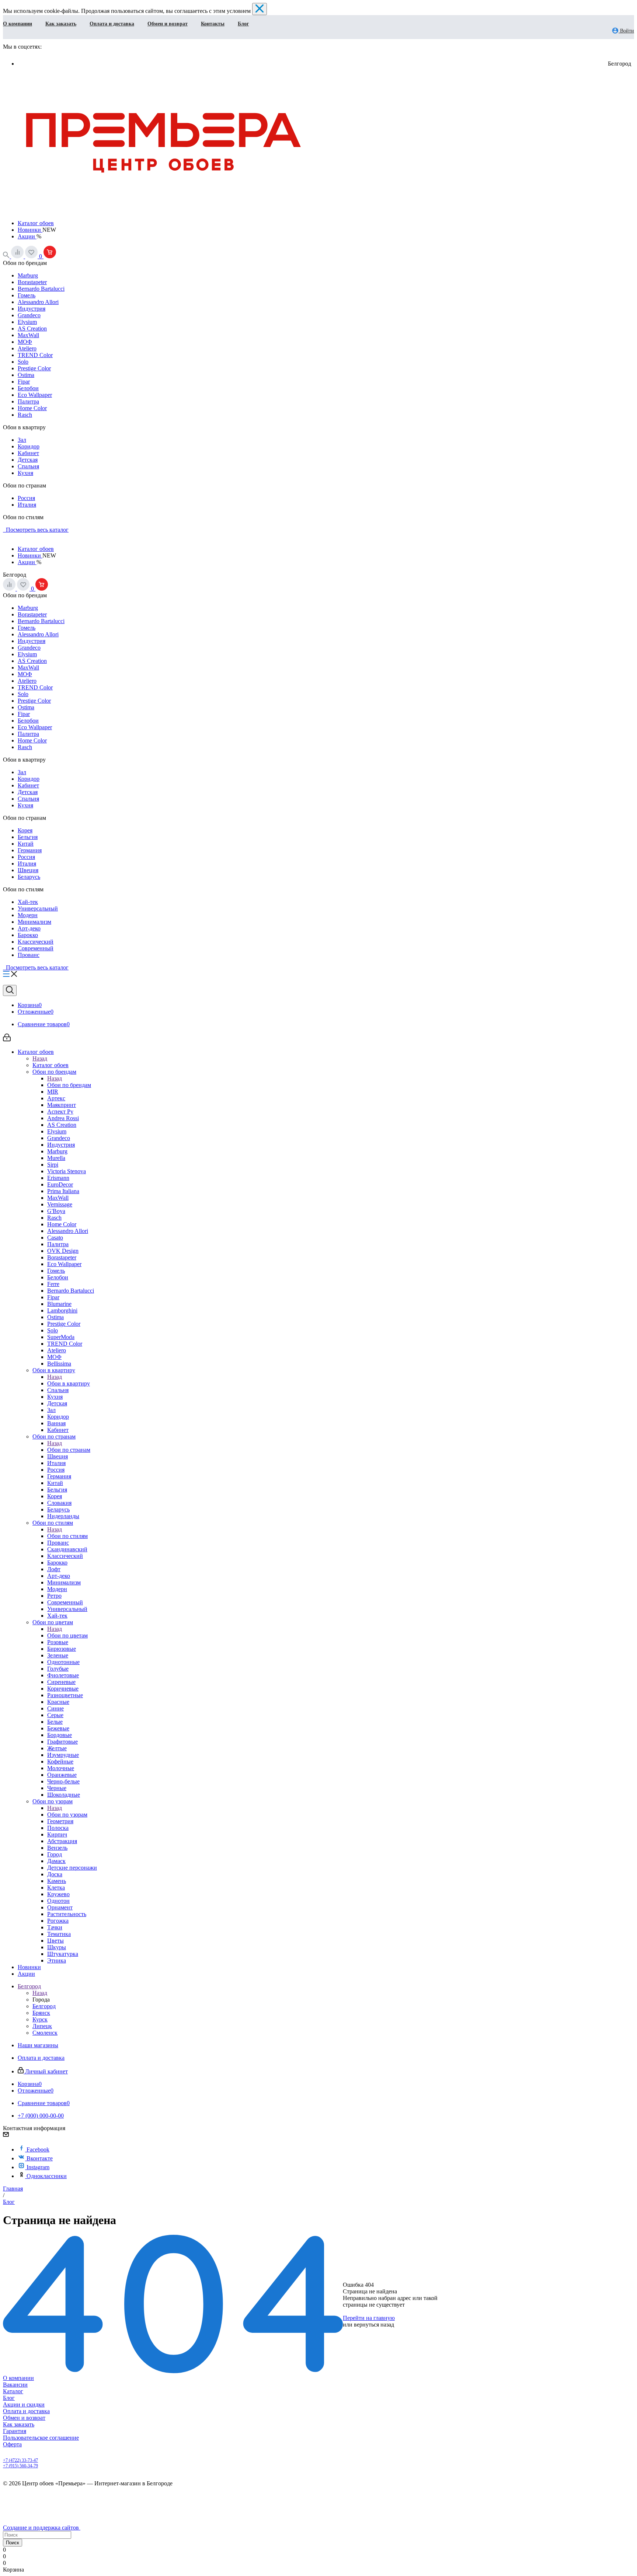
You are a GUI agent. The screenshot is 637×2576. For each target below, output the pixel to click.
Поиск (13, 2543)
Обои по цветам (67, 1635)
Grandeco (29, 315)
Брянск (41, 2013)
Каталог (13, 2391)
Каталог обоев (36, 223)
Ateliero (27, 348)
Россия (26, 498)
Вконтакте (40, 2158)
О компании (18, 24)
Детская (28, 460)
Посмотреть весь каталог (36, 530)
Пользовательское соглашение (41, 2438)
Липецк (42, 2026)
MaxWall (28, 335)
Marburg (28, 275)
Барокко (28, 935)
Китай (26, 844)
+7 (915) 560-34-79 (20, 2466)
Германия (30, 850)
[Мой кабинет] (7, 1039)
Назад (40, 1058)
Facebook (38, 2149)
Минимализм (34, 922)
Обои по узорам (67, 1815)
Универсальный (38, 908)
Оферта (12, 2444)
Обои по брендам (69, 1085)
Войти (626, 31)
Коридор (29, 446)
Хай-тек (28, 902)
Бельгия (28, 837)
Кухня (25, 473)
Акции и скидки (24, 2404)
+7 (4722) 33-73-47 (20, 2460)
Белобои (28, 388)
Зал (22, 440)
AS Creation (32, 328)
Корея (25, 830)
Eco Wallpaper (35, 395)
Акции (27, 236)
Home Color (32, 408)
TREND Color (35, 355)
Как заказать (61, 24)
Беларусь (29, 877)
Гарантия (15, 2431)
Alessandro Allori (38, 302)
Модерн (28, 915)
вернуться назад (374, 2325)
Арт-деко (29, 928)
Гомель (27, 295)
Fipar (24, 382)
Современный (36, 948)
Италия (27, 505)
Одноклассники (47, 2176)
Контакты (213, 24)
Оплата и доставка (112, 24)
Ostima (26, 375)
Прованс (29, 955)
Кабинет (28, 453)
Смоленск (45, 2033)
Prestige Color (34, 368)
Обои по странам (69, 1450)
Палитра (28, 401)
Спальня (28, 466)
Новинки (30, 230)
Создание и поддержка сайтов (42, 2528)
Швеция (28, 870)
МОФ (25, 342)
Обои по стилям (67, 1536)
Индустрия (32, 309)
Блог (243, 24)
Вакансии (15, 2385)
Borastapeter (32, 282)
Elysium (27, 322)
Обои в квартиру (69, 1383)
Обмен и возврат (168, 24)
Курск (40, 2019)
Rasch (25, 415)
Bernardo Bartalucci (41, 289)
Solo (23, 362)
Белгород (44, 2006)
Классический (36, 942)
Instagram (38, 2167)
